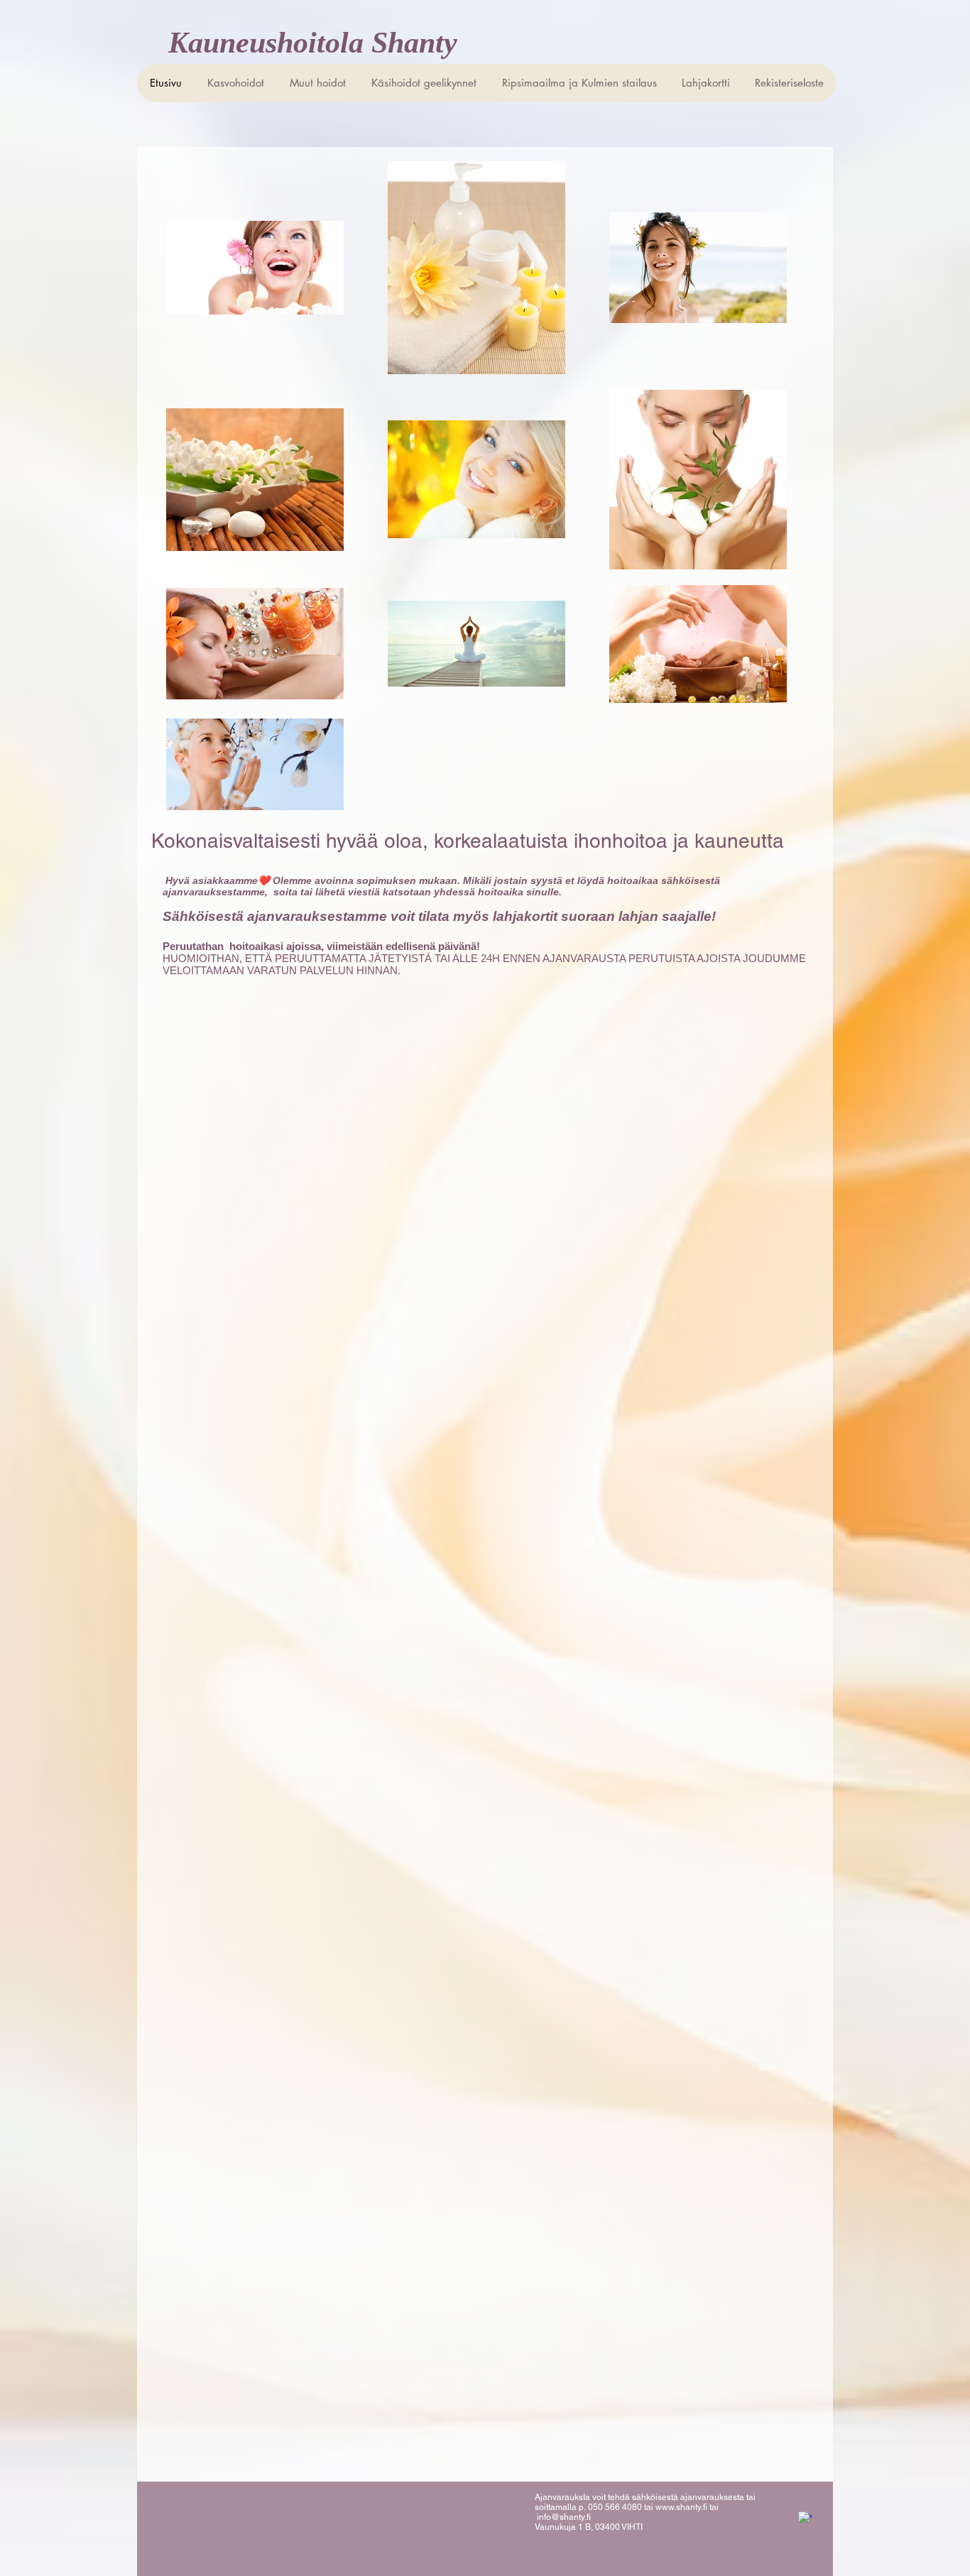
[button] (423, 83)
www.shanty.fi (681, 2507)
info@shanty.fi (564, 2517)
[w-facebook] (805, 2518)
